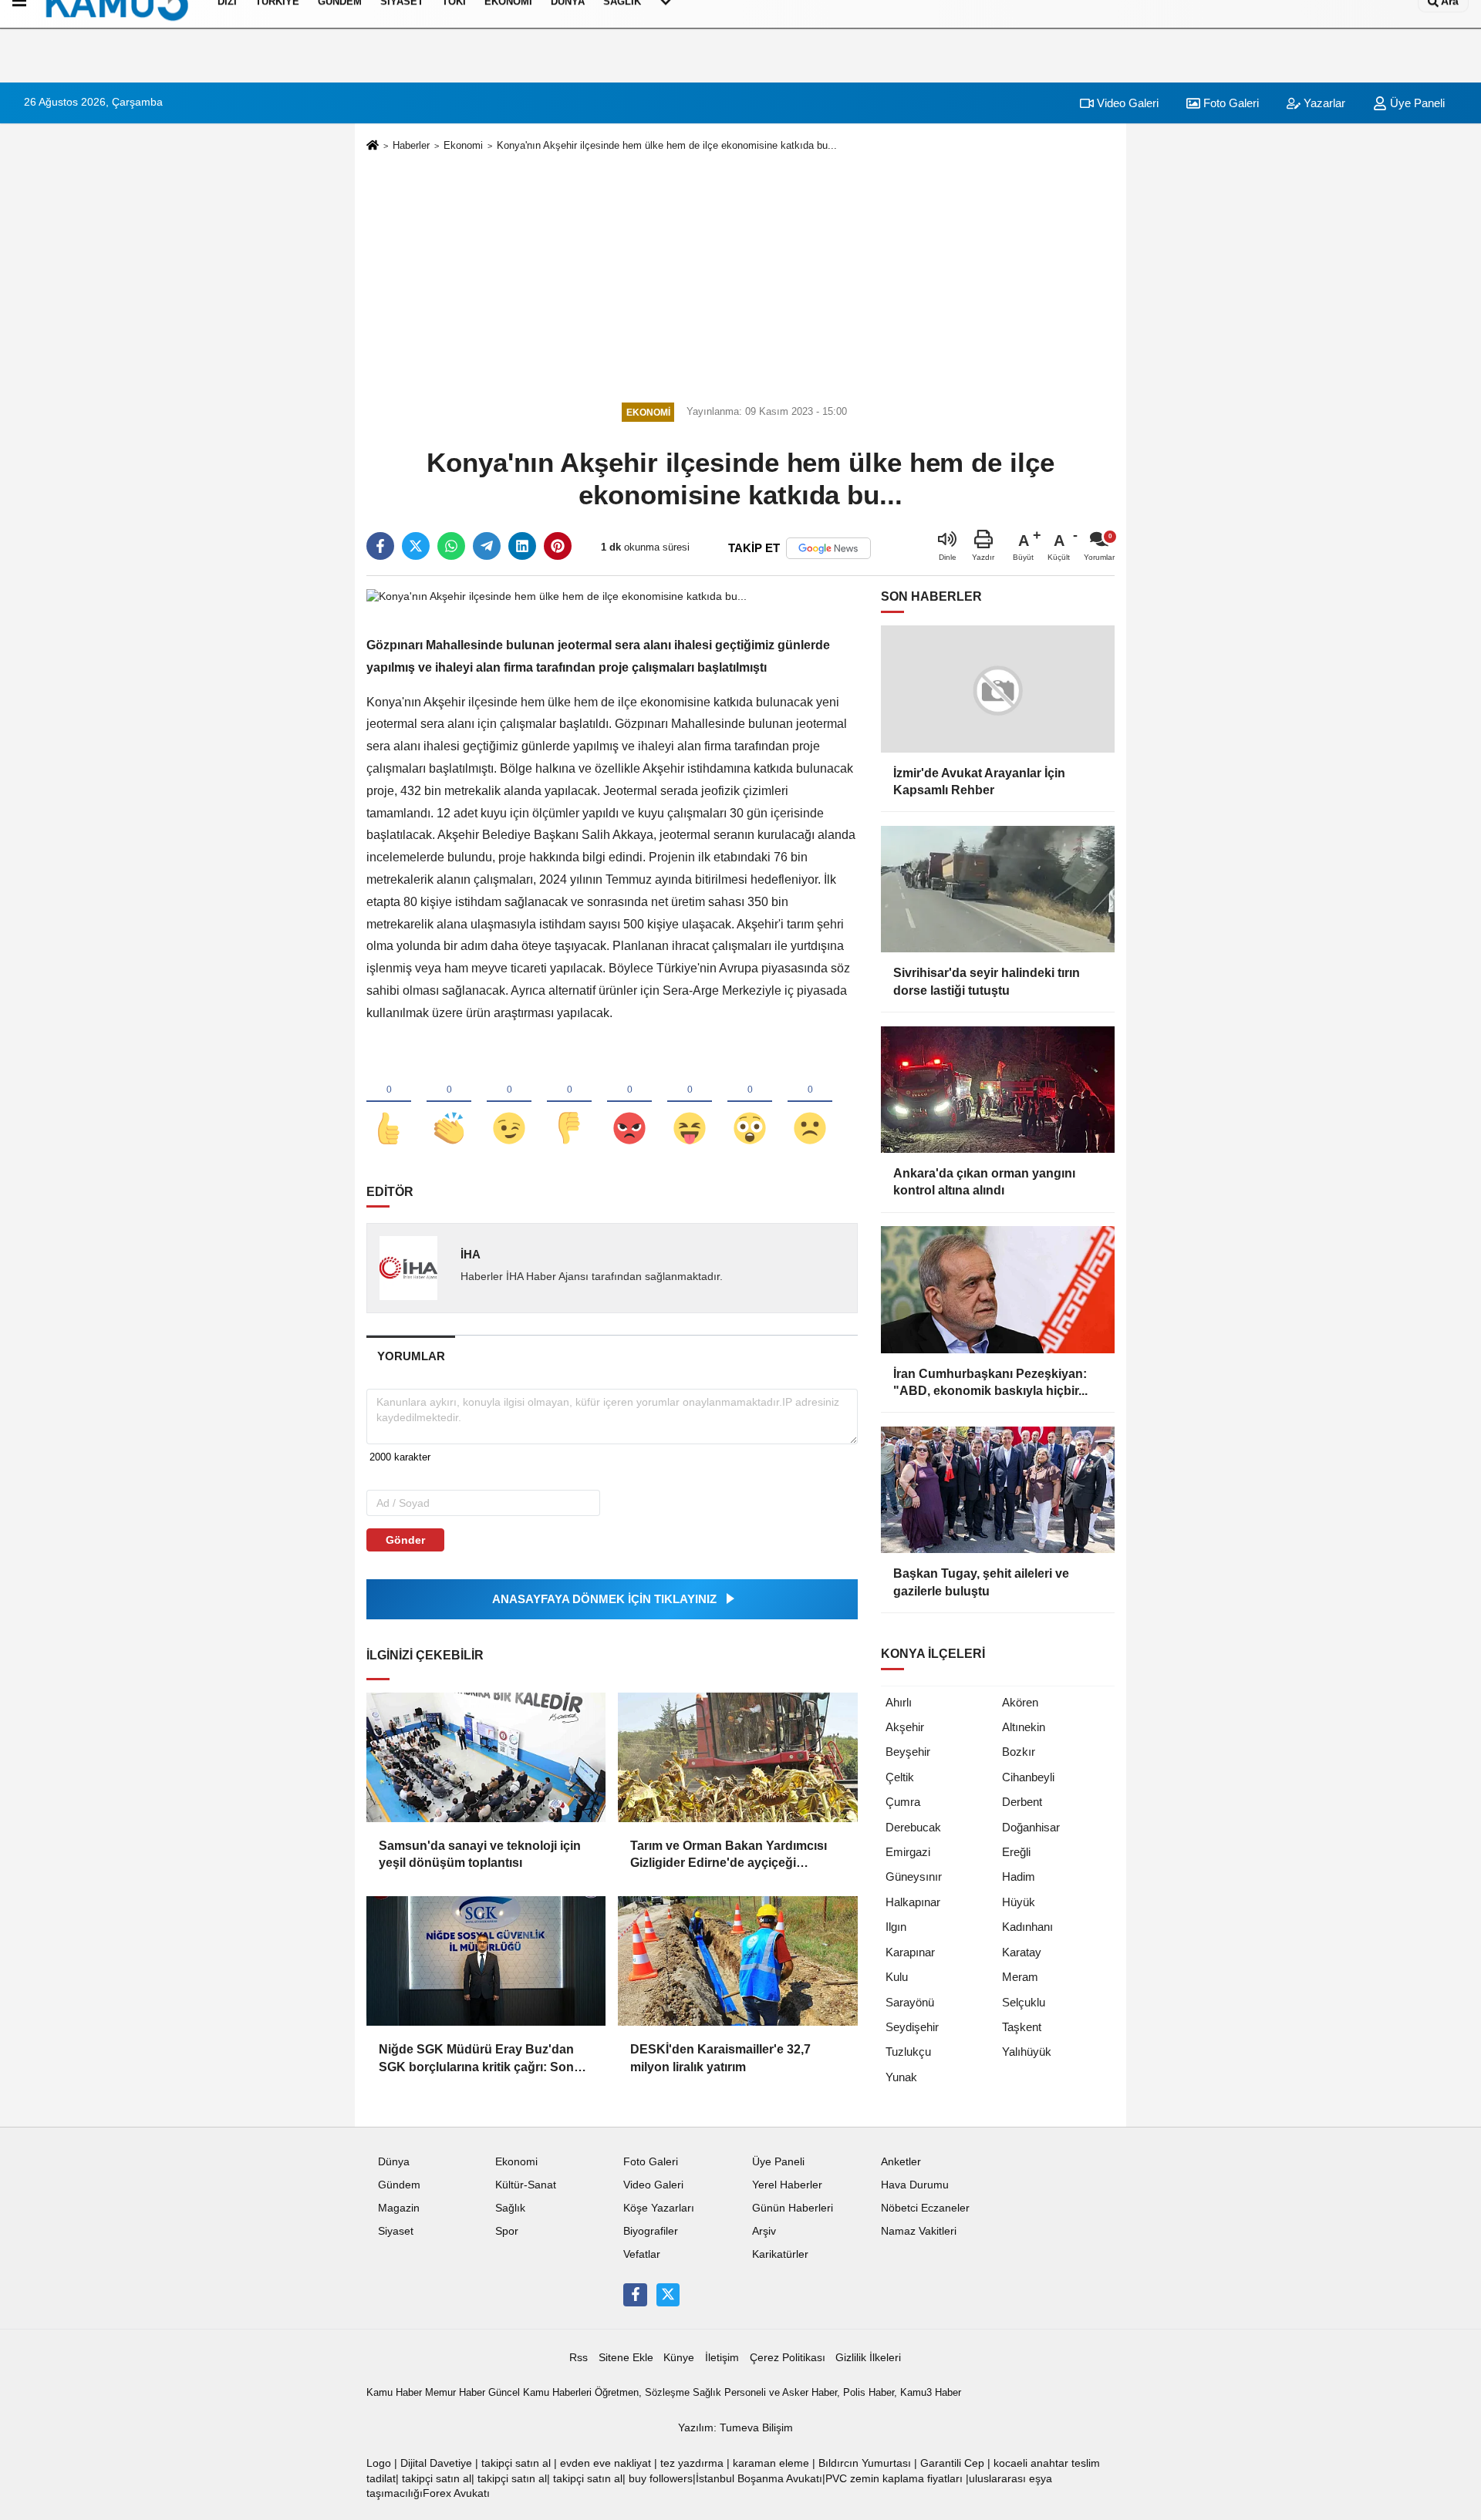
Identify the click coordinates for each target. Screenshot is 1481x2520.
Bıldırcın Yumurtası (865, 2463)
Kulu (897, 1977)
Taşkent (1022, 2027)
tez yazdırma (692, 2463)
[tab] (411, 1356)
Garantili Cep (952, 2463)
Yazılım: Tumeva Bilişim (735, 2428)
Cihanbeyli (1028, 1777)
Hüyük (1019, 1902)
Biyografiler (651, 2231)
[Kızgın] (629, 1103)
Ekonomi (463, 145)
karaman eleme (771, 2463)
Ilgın (896, 1927)
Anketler (901, 2162)
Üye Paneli (1416, 103)
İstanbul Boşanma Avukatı (759, 2479)
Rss (579, 2358)
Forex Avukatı (456, 2493)
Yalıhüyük (1027, 2052)
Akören (1020, 1702)
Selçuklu (1024, 2002)
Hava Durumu (915, 2185)
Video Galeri (1126, 103)
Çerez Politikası (788, 2358)
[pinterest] (558, 546)
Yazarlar (1323, 103)
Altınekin (1024, 1727)
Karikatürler (780, 2254)
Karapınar (910, 1952)
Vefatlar (642, 2254)
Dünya (394, 2162)
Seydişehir (912, 2027)
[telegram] (487, 546)
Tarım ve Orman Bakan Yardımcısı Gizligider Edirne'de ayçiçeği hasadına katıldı (729, 1856)
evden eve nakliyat (606, 2463)
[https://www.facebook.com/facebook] (635, 2295)
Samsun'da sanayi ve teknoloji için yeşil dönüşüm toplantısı (480, 1854)
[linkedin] (522, 546)
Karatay (1022, 1952)
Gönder (405, 1540)
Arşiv (764, 2231)
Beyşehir (908, 1752)
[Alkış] (449, 1103)
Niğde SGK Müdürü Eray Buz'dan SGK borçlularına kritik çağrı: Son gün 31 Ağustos (476, 2059)
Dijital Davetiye (436, 2463)
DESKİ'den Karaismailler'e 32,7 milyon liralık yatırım (720, 2058)
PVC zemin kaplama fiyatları (894, 2479)
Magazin (399, 2208)
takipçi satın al (516, 2463)
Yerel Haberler (787, 2185)
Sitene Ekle (626, 2358)
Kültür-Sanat (526, 2185)
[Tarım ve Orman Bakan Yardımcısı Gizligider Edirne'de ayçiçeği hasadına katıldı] (737, 1757)
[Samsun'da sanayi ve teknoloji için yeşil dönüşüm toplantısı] (486, 1757)
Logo (379, 2463)
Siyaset (396, 2231)
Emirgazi (908, 1852)
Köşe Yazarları (659, 2208)
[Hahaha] (690, 1103)
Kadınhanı (1027, 1927)
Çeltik (900, 1777)
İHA (471, 1254)
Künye (679, 2358)
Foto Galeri (1230, 103)
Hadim (1019, 1877)
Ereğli (1016, 1852)
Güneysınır (914, 1877)
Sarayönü (910, 2002)
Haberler (411, 145)
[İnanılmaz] (750, 1103)
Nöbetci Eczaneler (925, 2208)
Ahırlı (899, 1702)
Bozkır (1019, 1752)
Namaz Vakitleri (919, 2231)
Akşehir (905, 1727)
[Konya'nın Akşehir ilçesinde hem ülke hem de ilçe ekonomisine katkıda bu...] (557, 596)
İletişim (722, 2358)
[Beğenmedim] (569, 1103)
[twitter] (416, 546)
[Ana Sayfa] (373, 146)
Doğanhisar (1031, 1827)
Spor (507, 2231)
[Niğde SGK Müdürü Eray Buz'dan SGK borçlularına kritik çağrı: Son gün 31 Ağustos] (486, 1961)
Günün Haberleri (793, 2208)
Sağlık (510, 2208)
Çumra (903, 1802)
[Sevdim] (509, 1103)
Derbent (1022, 1802)
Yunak (901, 2077)
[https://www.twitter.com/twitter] (668, 2295)
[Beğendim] (389, 1103)
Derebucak (913, 1827)
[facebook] (380, 546)
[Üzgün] (810, 1103)
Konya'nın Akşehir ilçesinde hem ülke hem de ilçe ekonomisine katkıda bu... (667, 145)
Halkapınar (913, 1902)
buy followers (661, 2479)
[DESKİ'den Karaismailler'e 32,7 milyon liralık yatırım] (737, 1961)
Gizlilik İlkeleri (868, 2358)
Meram (1020, 1977)
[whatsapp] (451, 546)
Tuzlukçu (908, 2052)
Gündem (399, 2185)
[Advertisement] (740, 275)
